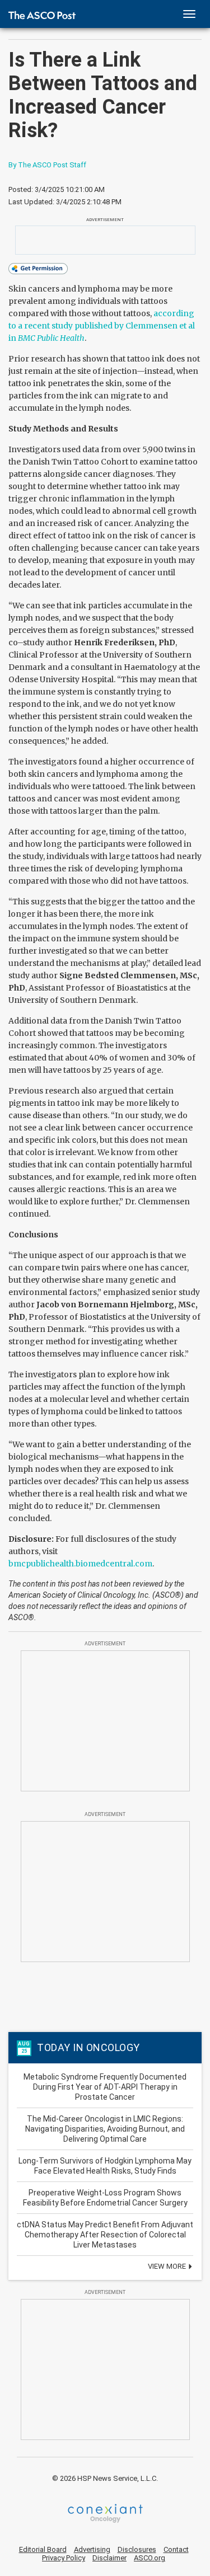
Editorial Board (43, 2549)
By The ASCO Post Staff (47, 165)
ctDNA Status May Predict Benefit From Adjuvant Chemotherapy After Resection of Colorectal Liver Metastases (105, 2235)
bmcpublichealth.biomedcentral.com (80, 1564)
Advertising (92, 2549)
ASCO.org (150, 2558)
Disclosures (137, 2549)
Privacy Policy (64, 2558)
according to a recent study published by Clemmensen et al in (102, 326)
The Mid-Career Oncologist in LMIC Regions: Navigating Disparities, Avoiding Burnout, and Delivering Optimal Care (105, 2129)
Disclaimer (109, 2558)
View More (168, 2266)
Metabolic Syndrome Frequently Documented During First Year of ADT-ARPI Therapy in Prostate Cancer (105, 2087)
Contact (176, 2549)
